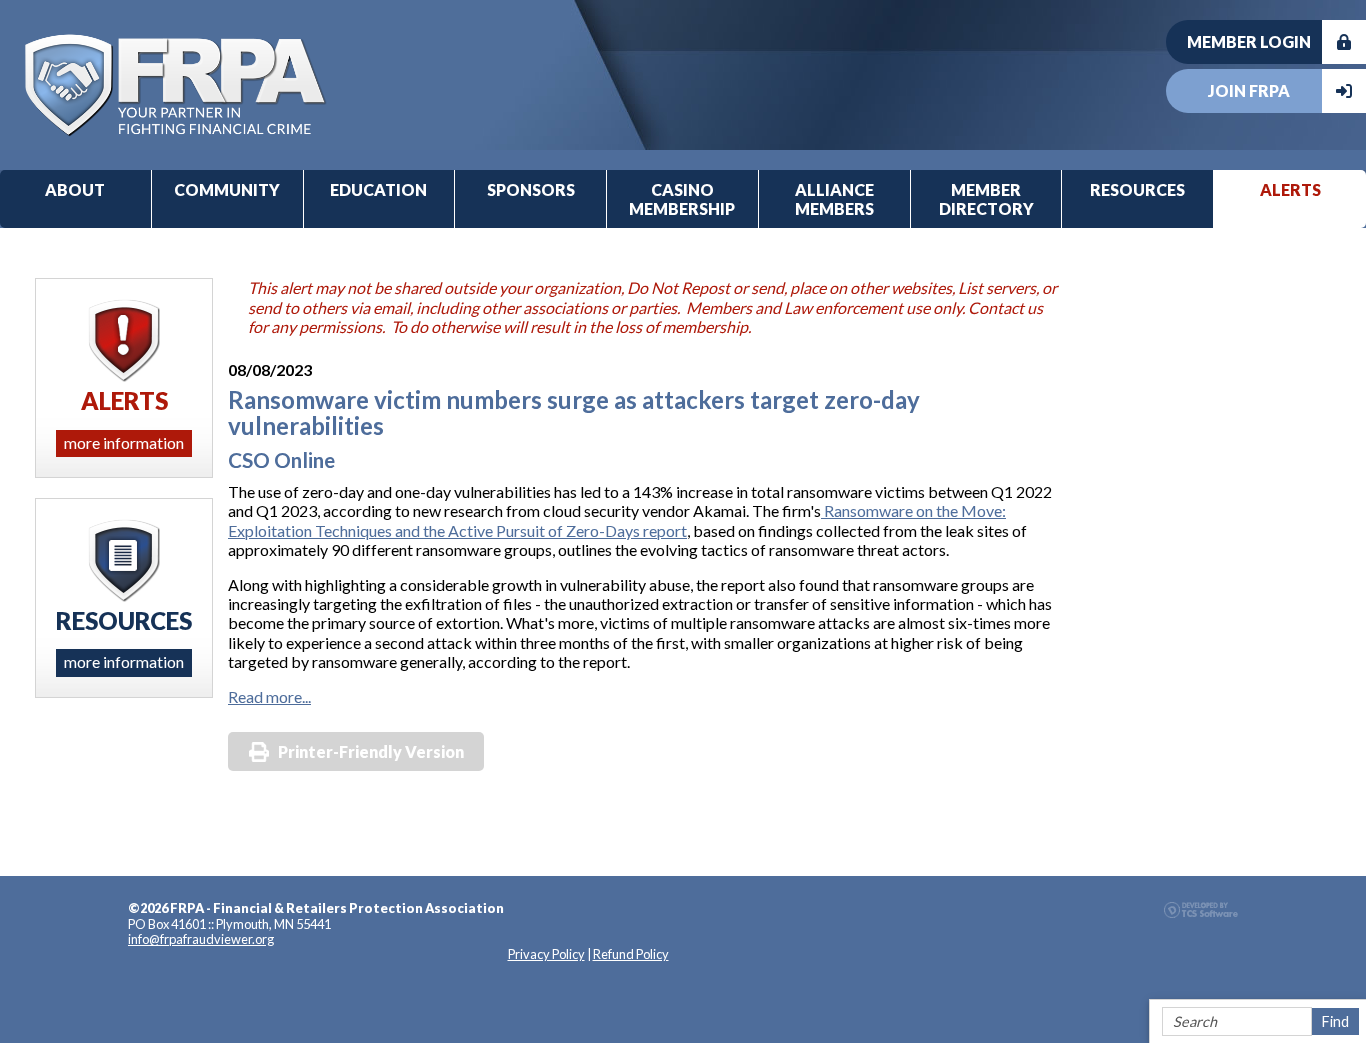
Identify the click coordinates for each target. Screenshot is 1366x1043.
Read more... (269, 696)
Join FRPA (1249, 90)
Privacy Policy (546, 954)
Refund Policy (631, 954)
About (75, 189)
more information (124, 442)
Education (378, 189)
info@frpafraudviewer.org (201, 939)
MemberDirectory (986, 199)
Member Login (1249, 41)
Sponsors (531, 189)
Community (227, 189)
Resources (1137, 189)
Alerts (1290, 189)
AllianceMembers (834, 199)
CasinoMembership (682, 199)
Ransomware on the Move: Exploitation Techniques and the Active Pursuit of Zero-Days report (617, 520)
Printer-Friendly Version (371, 751)
